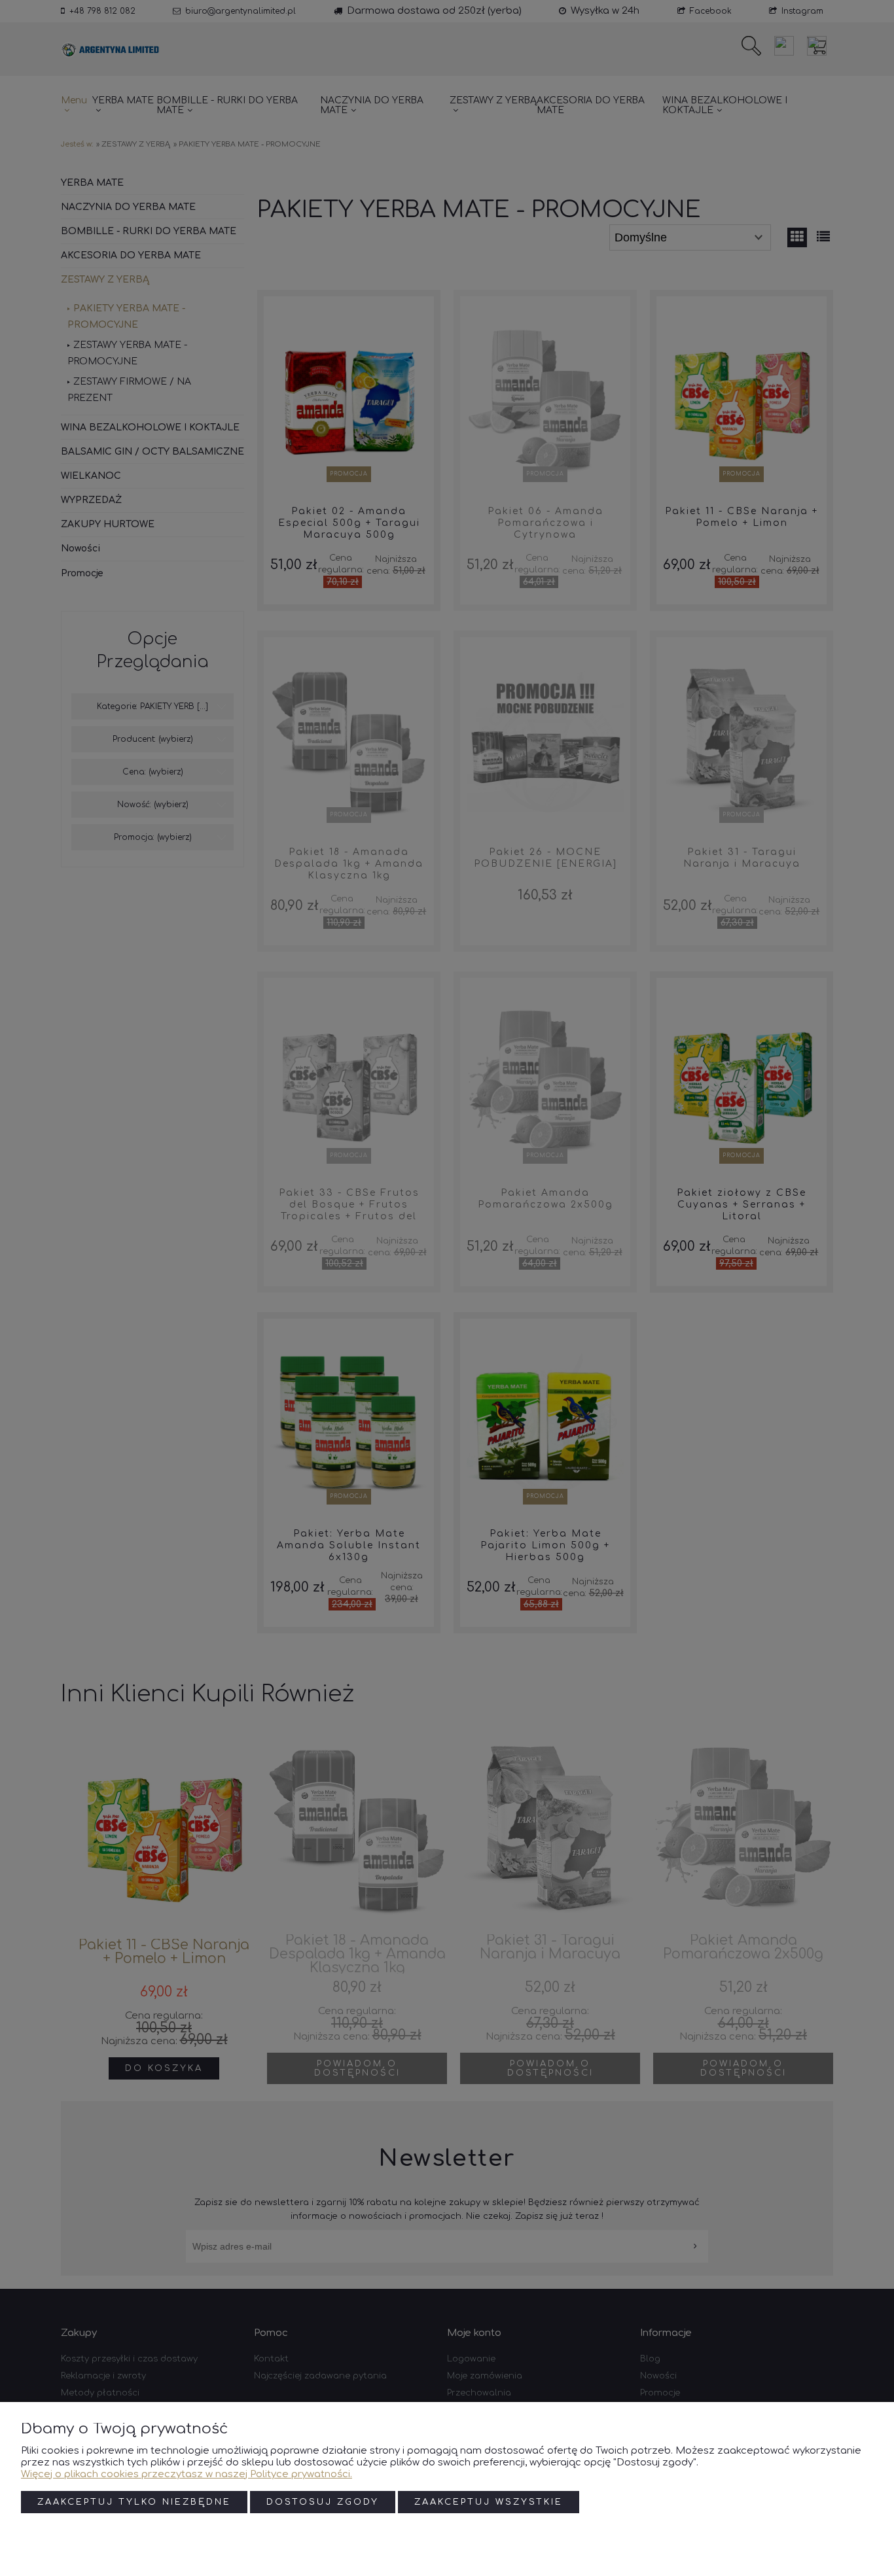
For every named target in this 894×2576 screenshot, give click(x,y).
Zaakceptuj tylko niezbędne (134, 2502)
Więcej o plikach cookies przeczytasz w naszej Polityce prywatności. (187, 2474)
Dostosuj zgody (323, 2502)
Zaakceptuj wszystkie (489, 2502)
